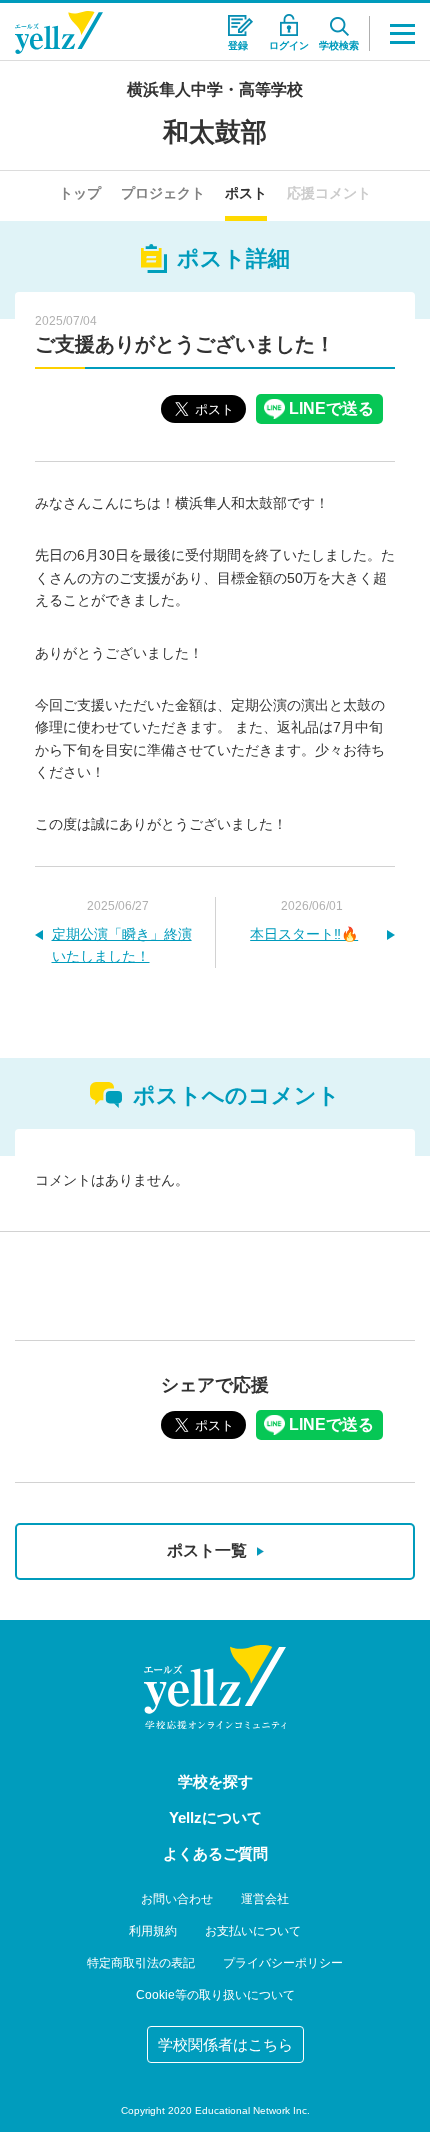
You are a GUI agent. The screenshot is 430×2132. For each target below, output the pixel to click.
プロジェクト (163, 193)
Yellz (59, 32)
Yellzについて (215, 1817)
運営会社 (265, 1899)
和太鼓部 (215, 132)
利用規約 (153, 1931)
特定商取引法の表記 (141, 1963)
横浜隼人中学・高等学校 (215, 89)
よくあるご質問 (215, 1853)
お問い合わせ (177, 1899)
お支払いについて (253, 1931)
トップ (80, 193)
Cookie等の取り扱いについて (215, 1995)
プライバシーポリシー (283, 1963)
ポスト (246, 193)
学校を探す (215, 1781)
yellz (215, 1687)
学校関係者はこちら (225, 2044)
